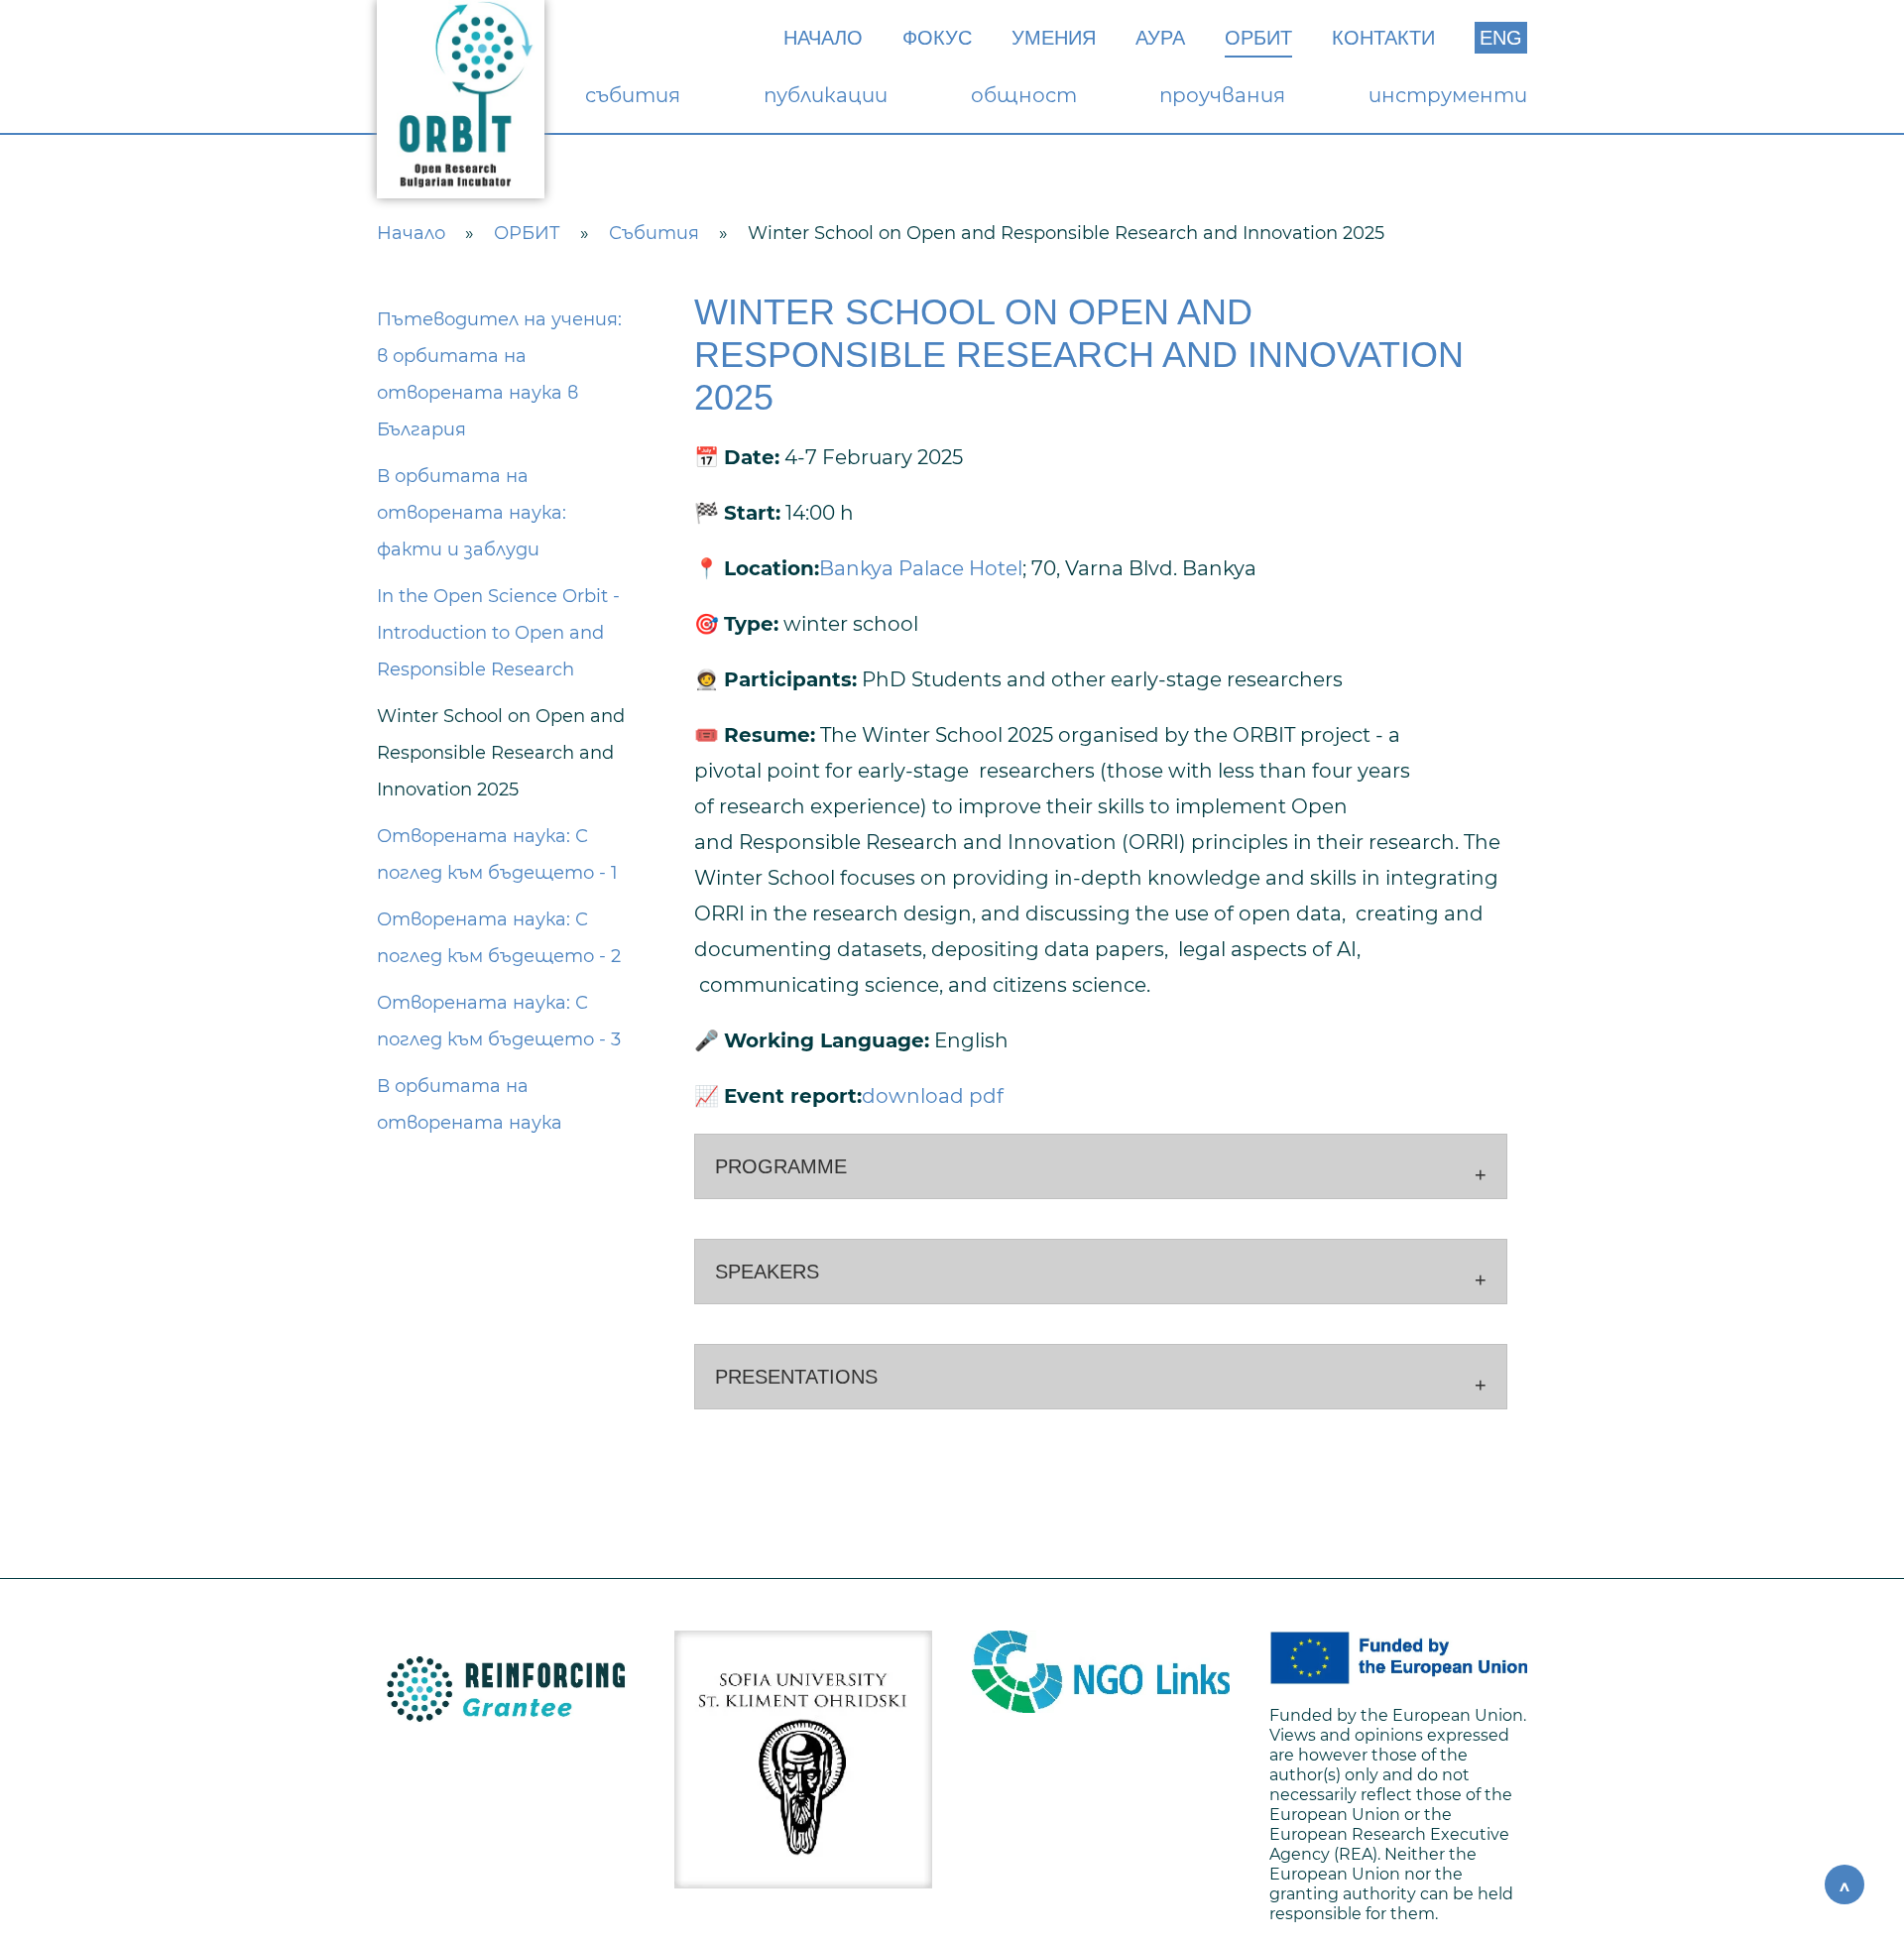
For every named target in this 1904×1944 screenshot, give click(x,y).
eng (1501, 38)
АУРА (1160, 38)
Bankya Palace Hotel (921, 568)
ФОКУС (937, 38)
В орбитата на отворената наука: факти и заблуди (472, 513)
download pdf (933, 1096)
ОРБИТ (1258, 38)
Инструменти (1448, 95)
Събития (633, 95)
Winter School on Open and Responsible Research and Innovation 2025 (501, 753)
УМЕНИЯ (1054, 38)
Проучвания (1222, 95)
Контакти (1383, 38)
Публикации (826, 95)
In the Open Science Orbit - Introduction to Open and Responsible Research (498, 633)
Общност (1024, 95)
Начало (823, 38)
